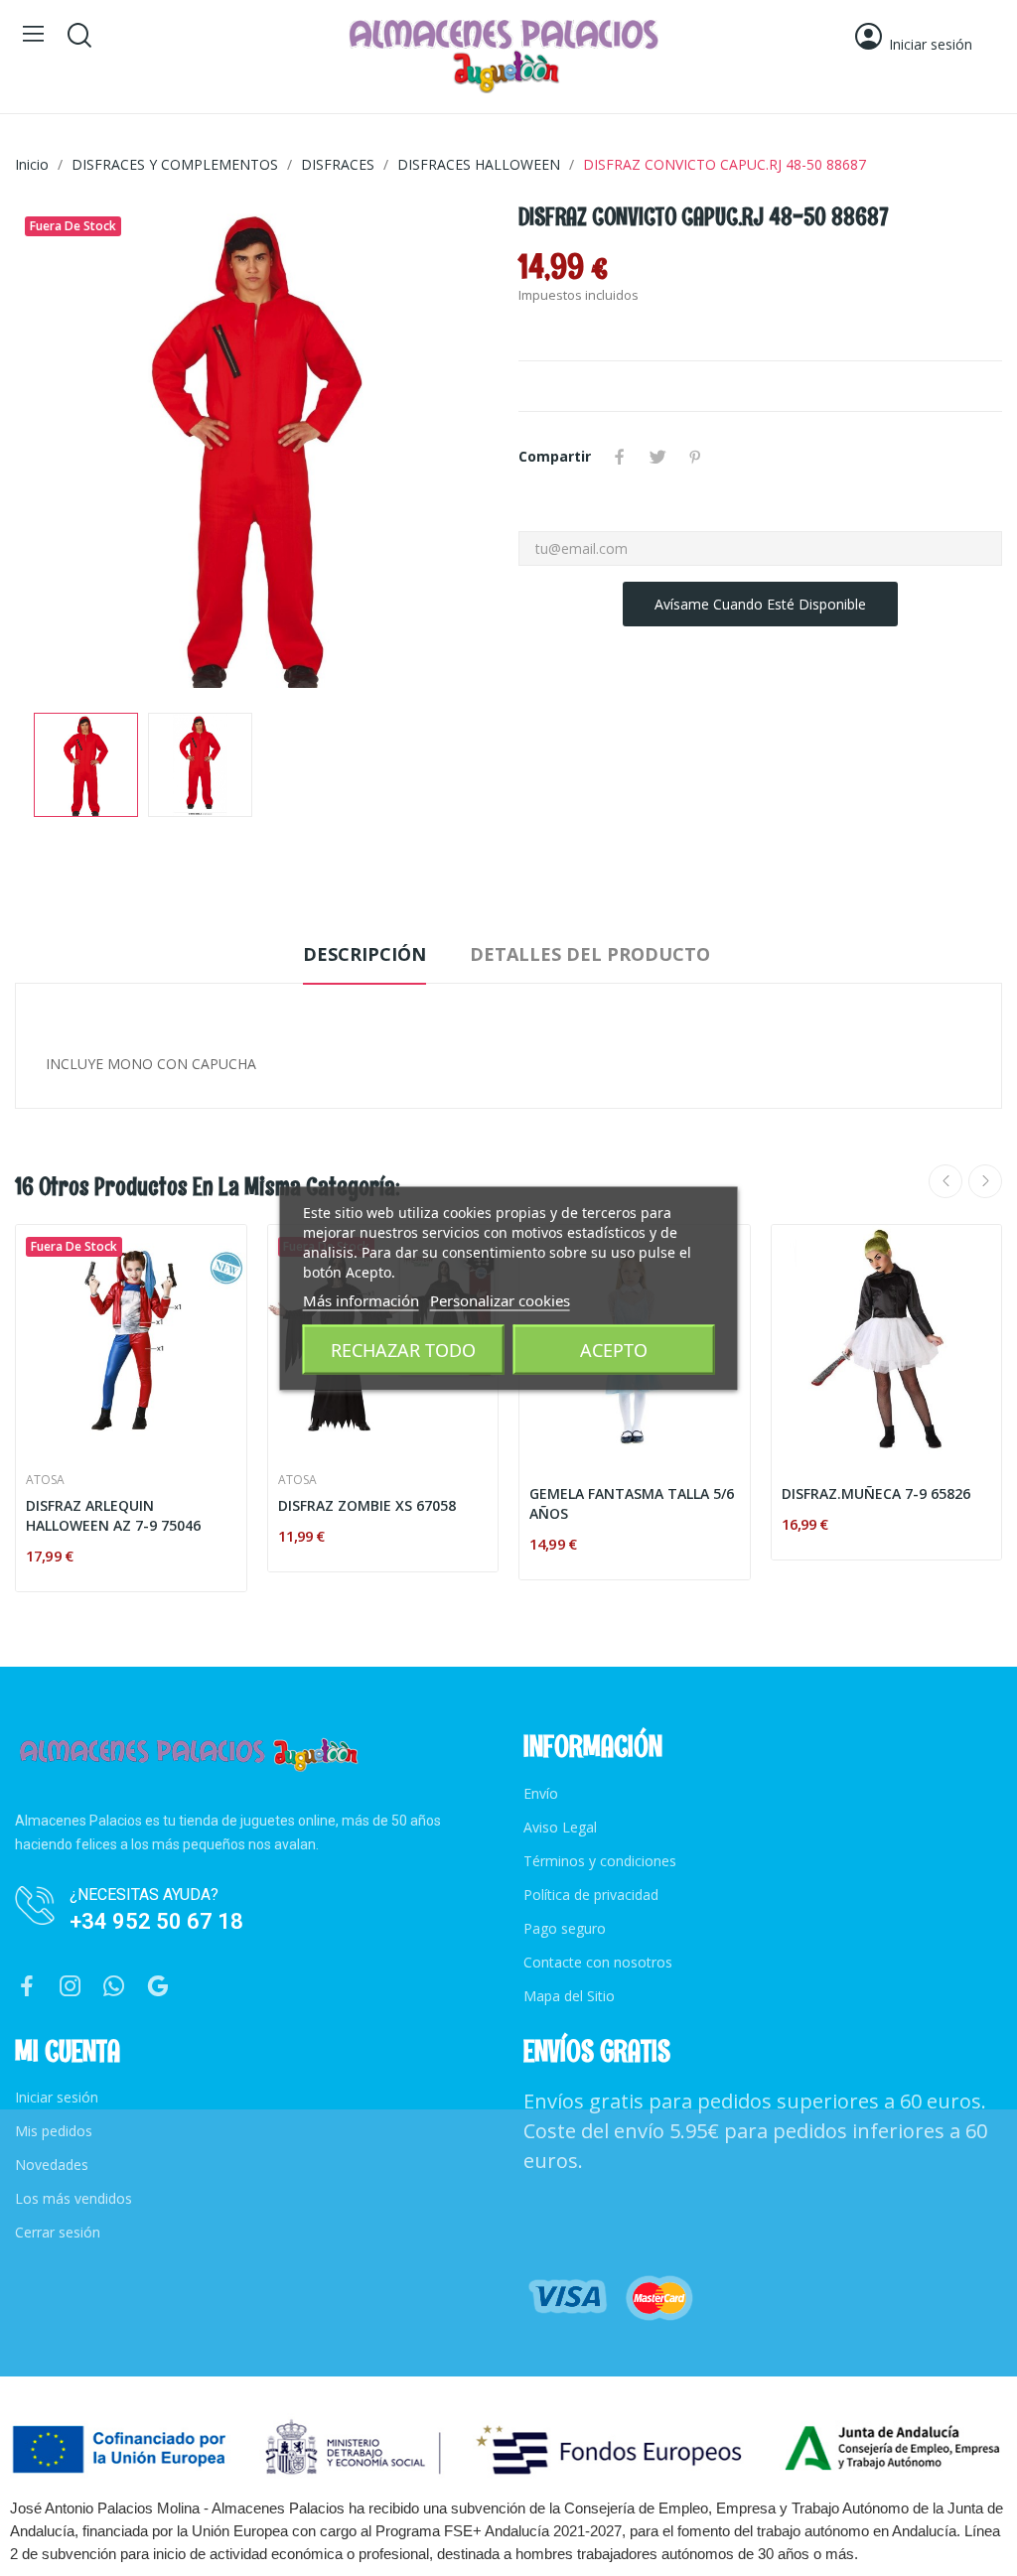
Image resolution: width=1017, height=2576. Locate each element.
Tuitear (657, 457)
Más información (361, 1299)
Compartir (620, 457)
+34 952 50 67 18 (156, 1921)
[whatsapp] (114, 1987)
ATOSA (45, 1480)
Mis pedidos (54, 2131)
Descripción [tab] (364, 954)
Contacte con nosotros (598, 1962)
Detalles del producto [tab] (590, 954)
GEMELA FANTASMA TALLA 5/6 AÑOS (632, 1503)
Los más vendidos (73, 2198)
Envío (541, 1793)
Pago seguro (565, 1928)
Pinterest (695, 457)
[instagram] (71, 1987)
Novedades (52, 2165)
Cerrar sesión (58, 2232)
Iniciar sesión (57, 2097)
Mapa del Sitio (569, 1996)
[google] (158, 1987)
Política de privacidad (591, 1895)
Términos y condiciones (600, 1861)
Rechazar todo (403, 1349)
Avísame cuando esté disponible (760, 604)
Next (452, 449)
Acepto (614, 1349)
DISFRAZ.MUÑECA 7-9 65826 (876, 1493)
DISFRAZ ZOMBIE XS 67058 (367, 1505)
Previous (62, 449)
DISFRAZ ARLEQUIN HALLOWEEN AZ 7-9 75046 (113, 1515)
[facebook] (27, 1987)
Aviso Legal (560, 1827)
